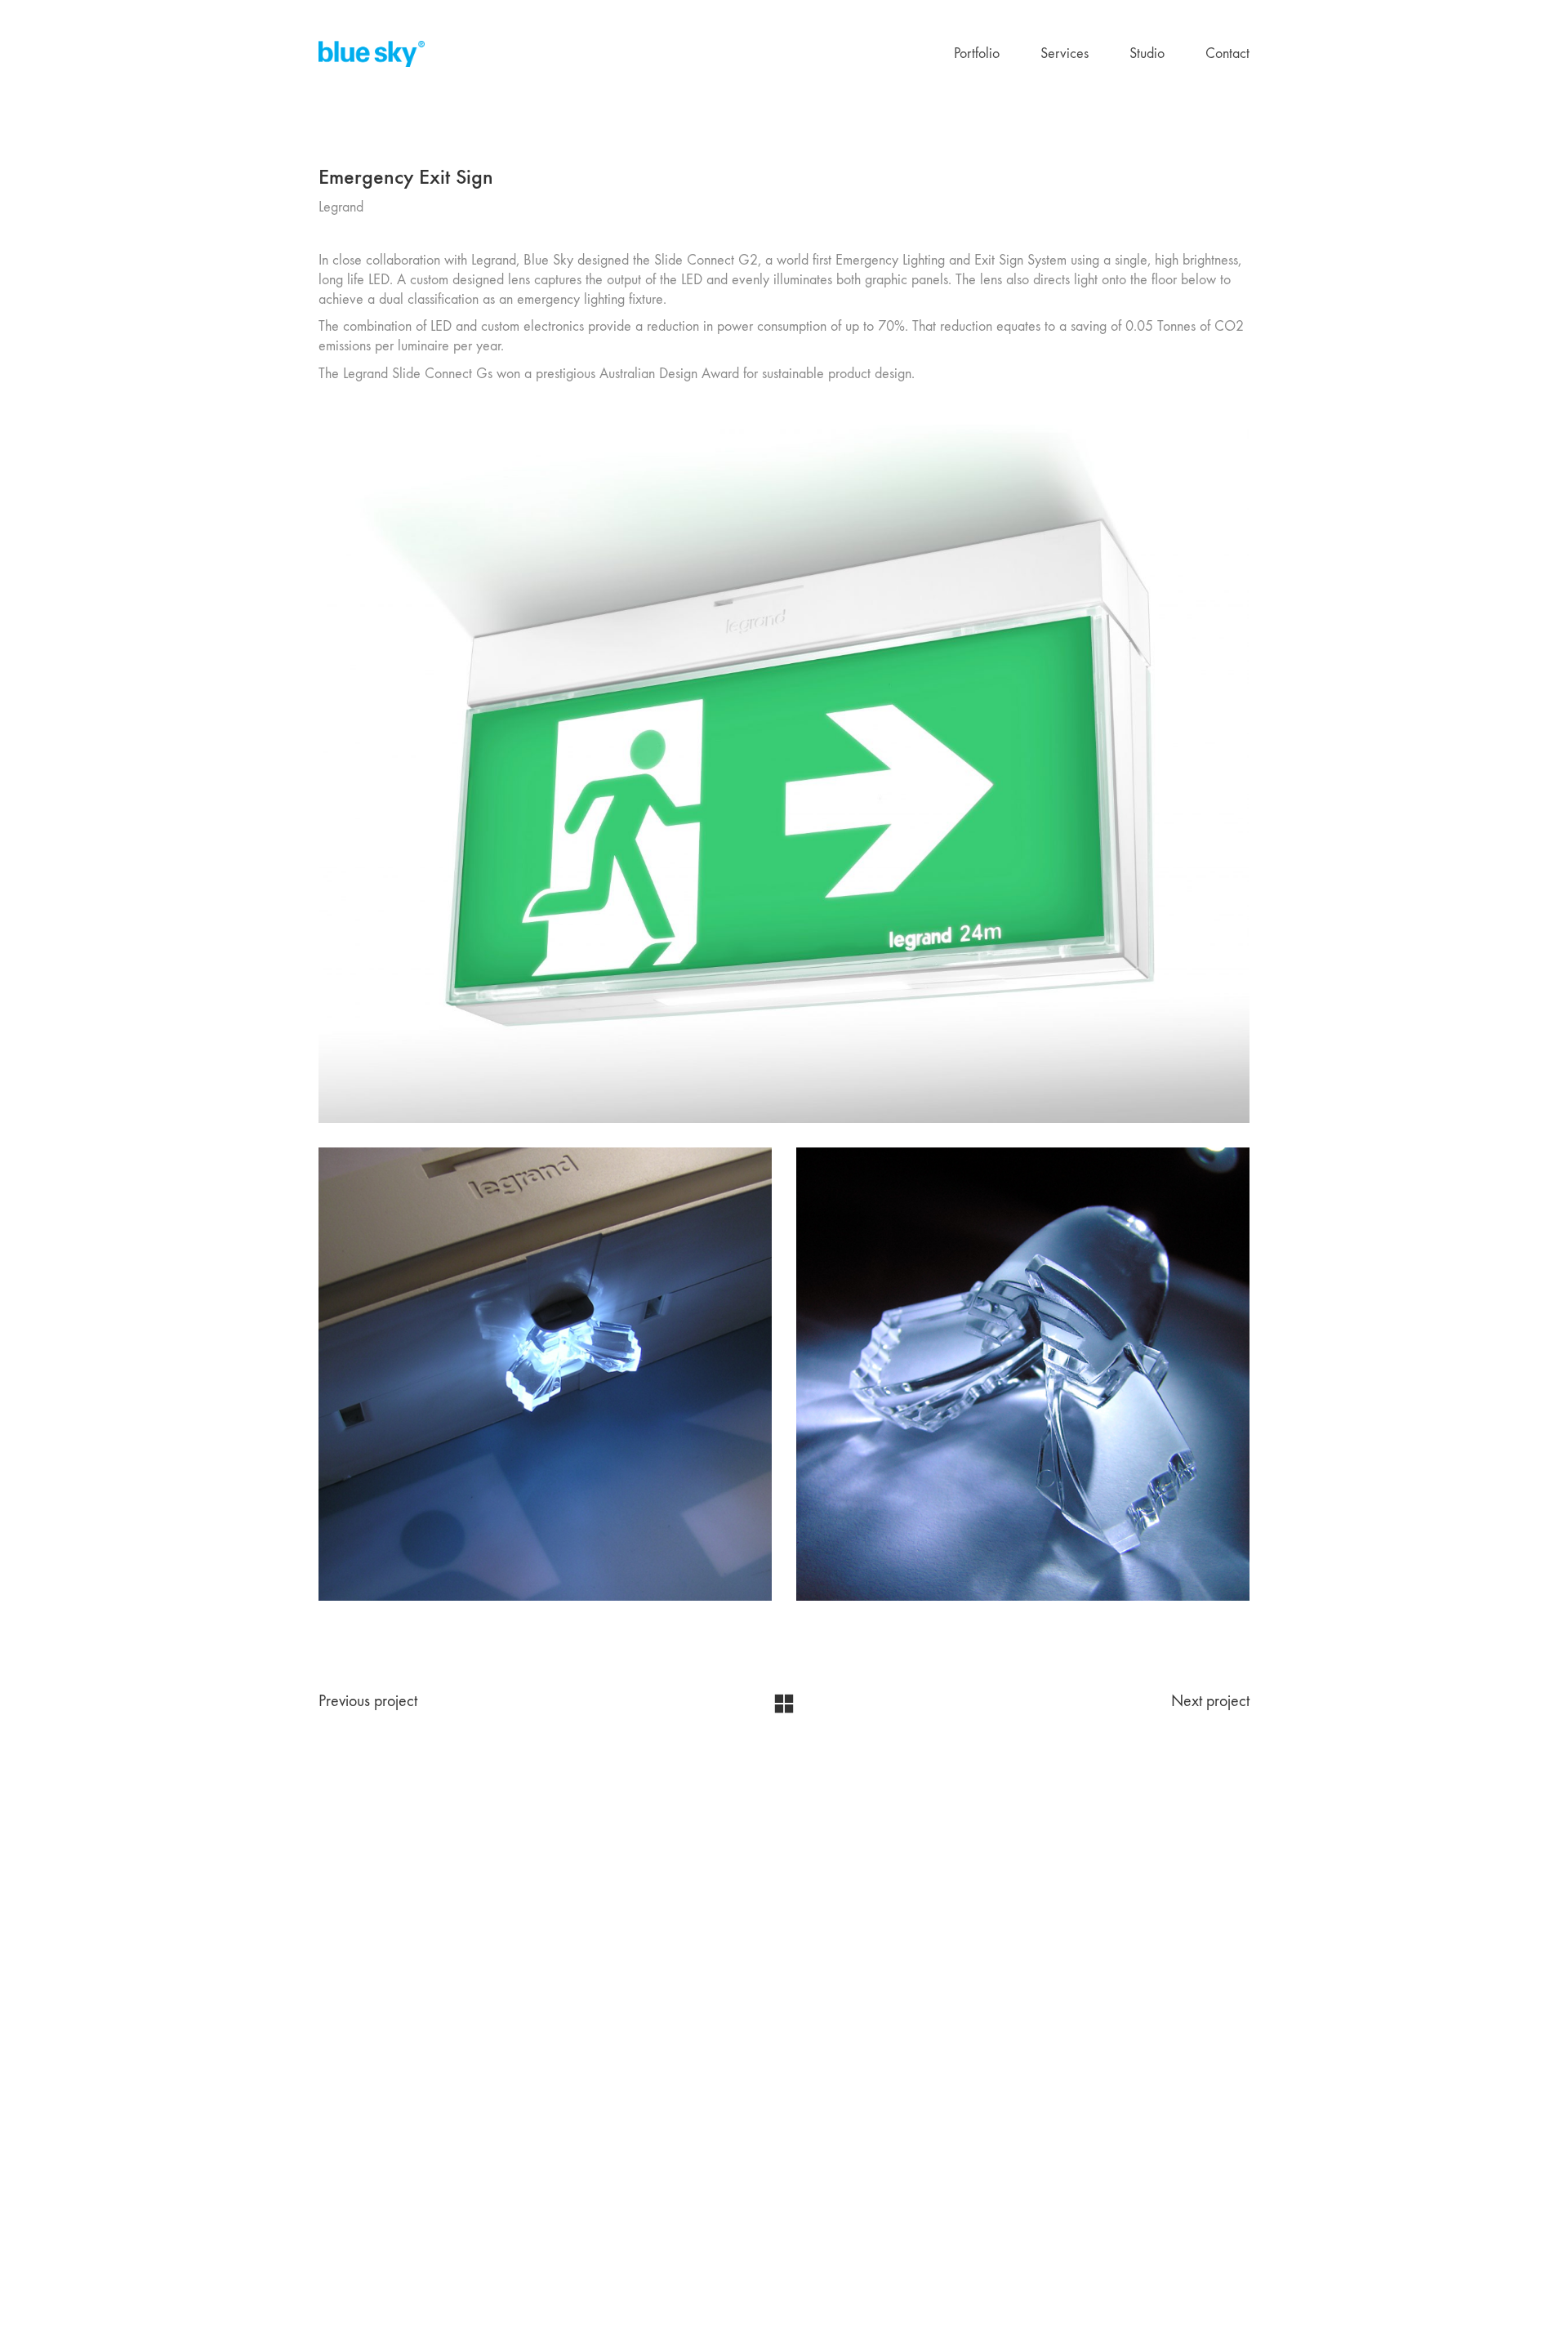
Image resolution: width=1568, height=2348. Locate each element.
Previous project (368, 1701)
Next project (1210, 1701)
